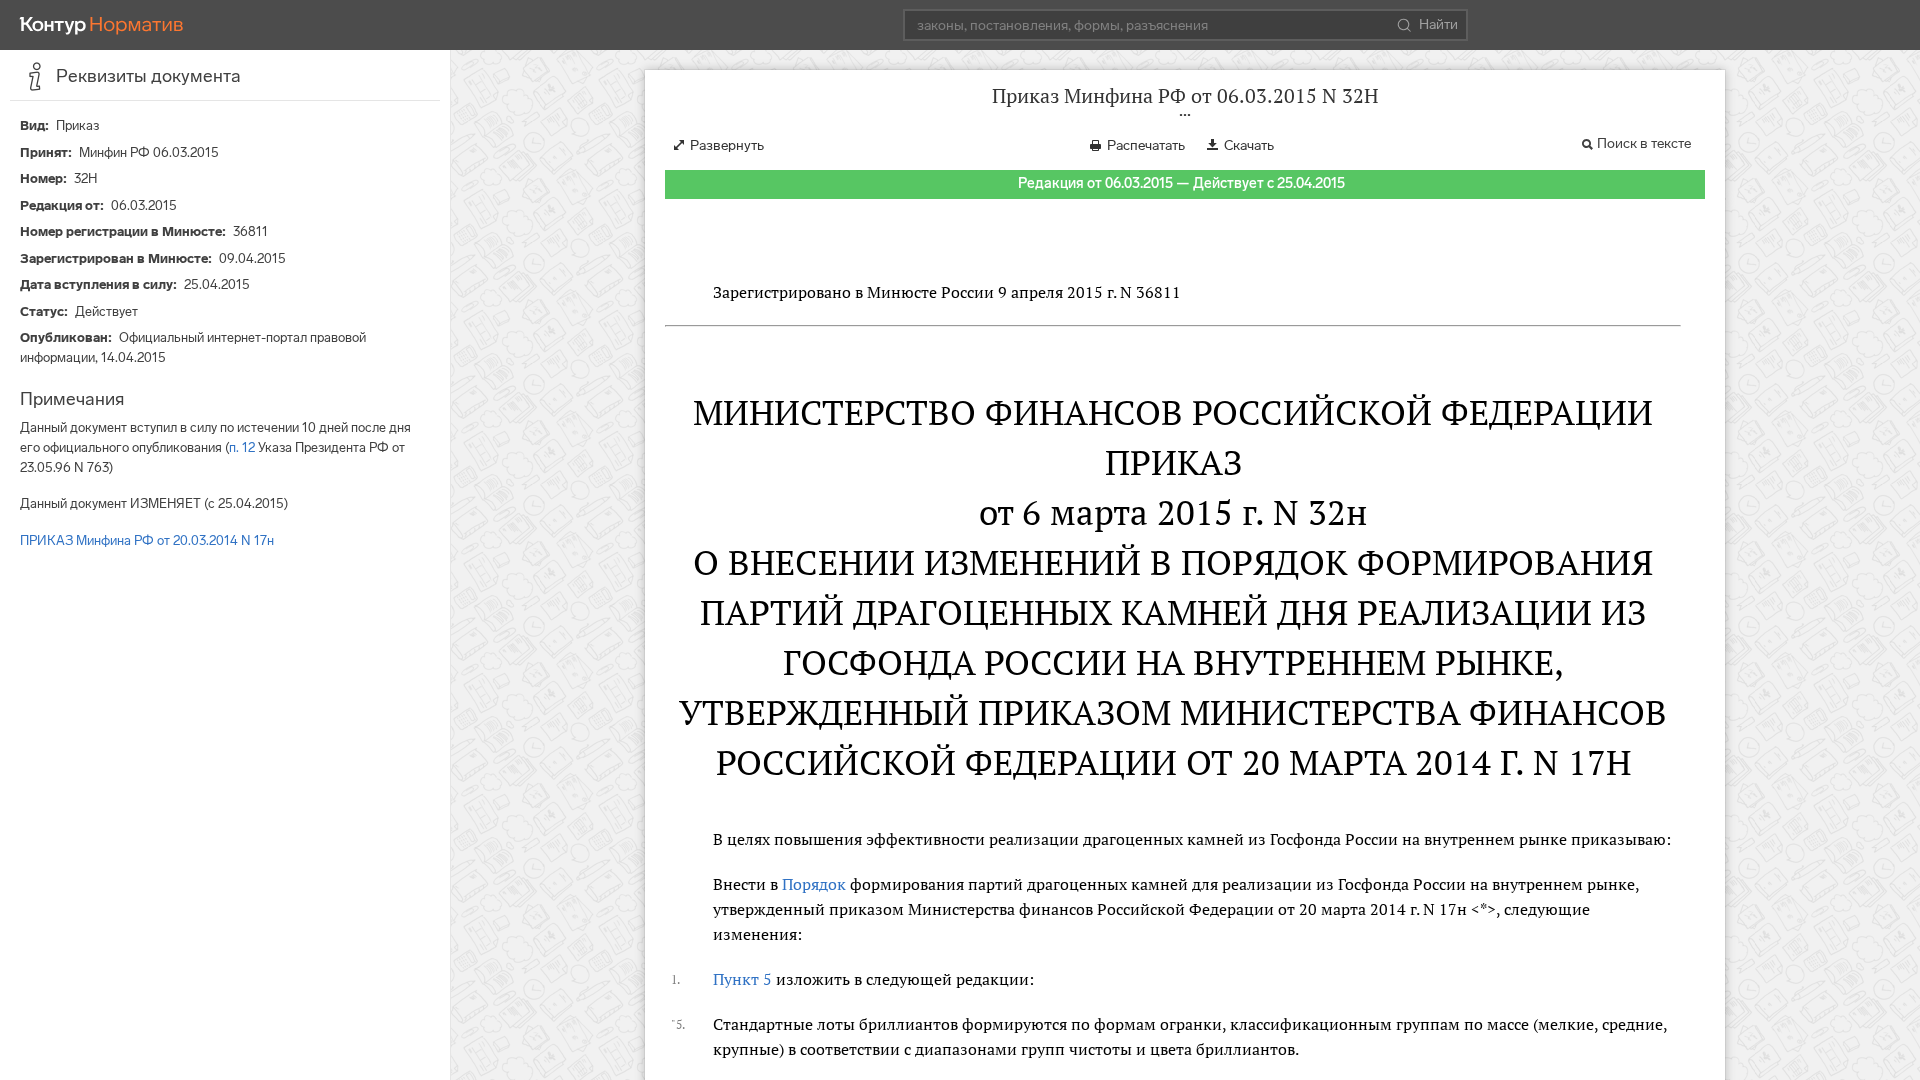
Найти (1438, 24)
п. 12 (242, 447)
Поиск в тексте (1644, 143)
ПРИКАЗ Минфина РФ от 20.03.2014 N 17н (147, 540)
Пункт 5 (742, 979)
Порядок (814, 884)
